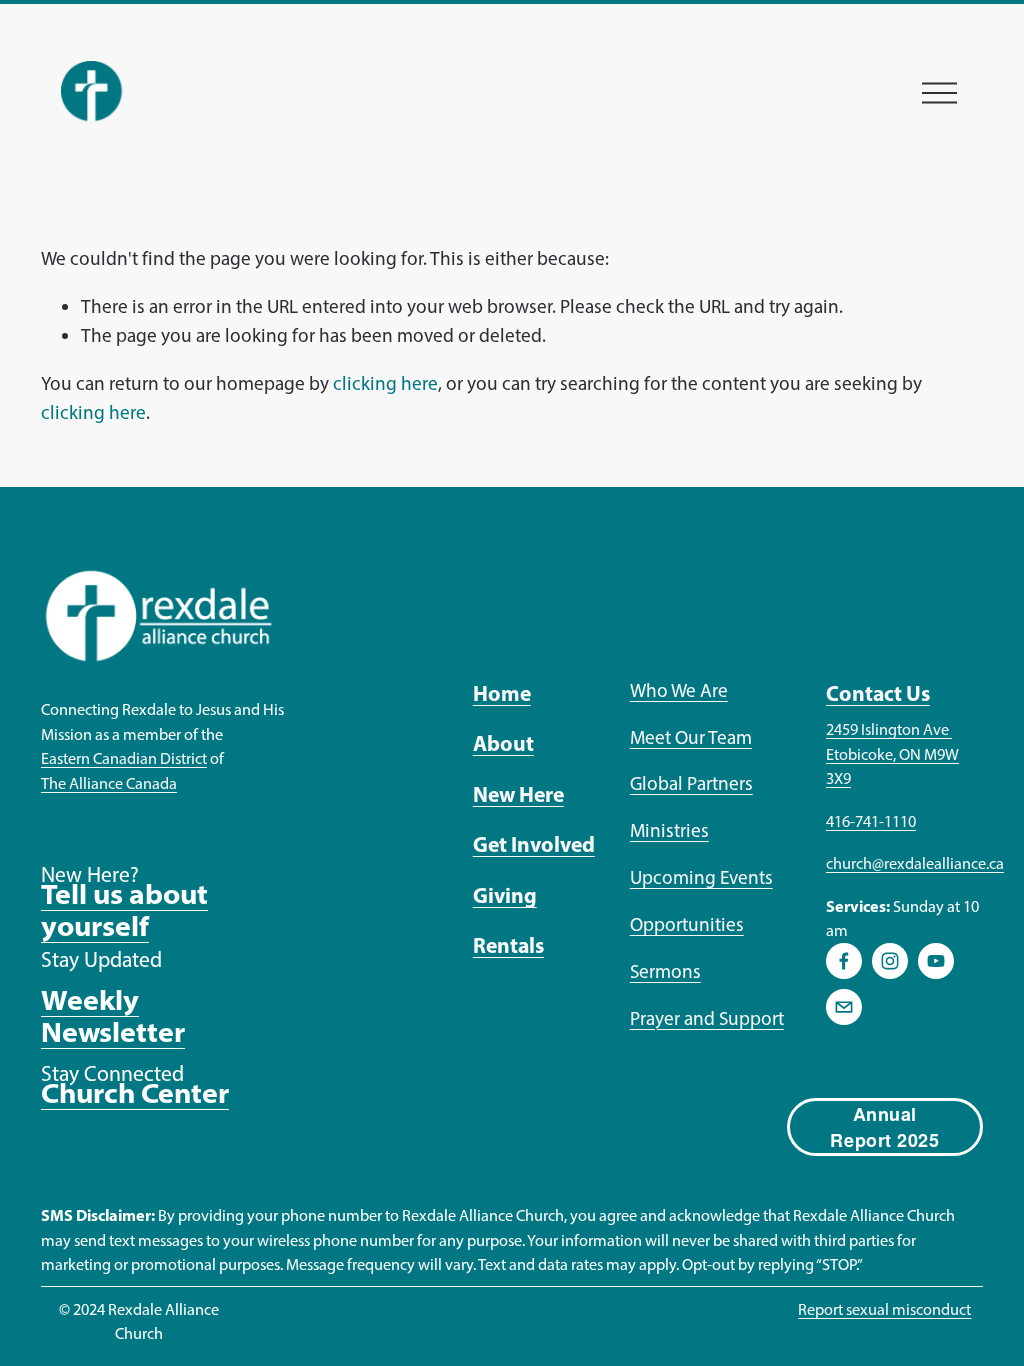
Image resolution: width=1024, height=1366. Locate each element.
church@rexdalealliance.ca (915, 863)
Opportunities (687, 924)
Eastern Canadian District (124, 758)
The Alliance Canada (109, 783)
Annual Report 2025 (884, 1127)
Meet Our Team (691, 737)
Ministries (669, 830)
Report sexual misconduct (884, 1309)
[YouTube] (936, 961)
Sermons (665, 971)
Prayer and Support (707, 1018)
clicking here (385, 383)
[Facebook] (844, 961)
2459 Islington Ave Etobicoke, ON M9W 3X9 (892, 753)
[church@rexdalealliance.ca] (844, 1007)
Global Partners (691, 783)
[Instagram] (890, 961)
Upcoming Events (701, 877)
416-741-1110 (871, 821)
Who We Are (679, 690)
